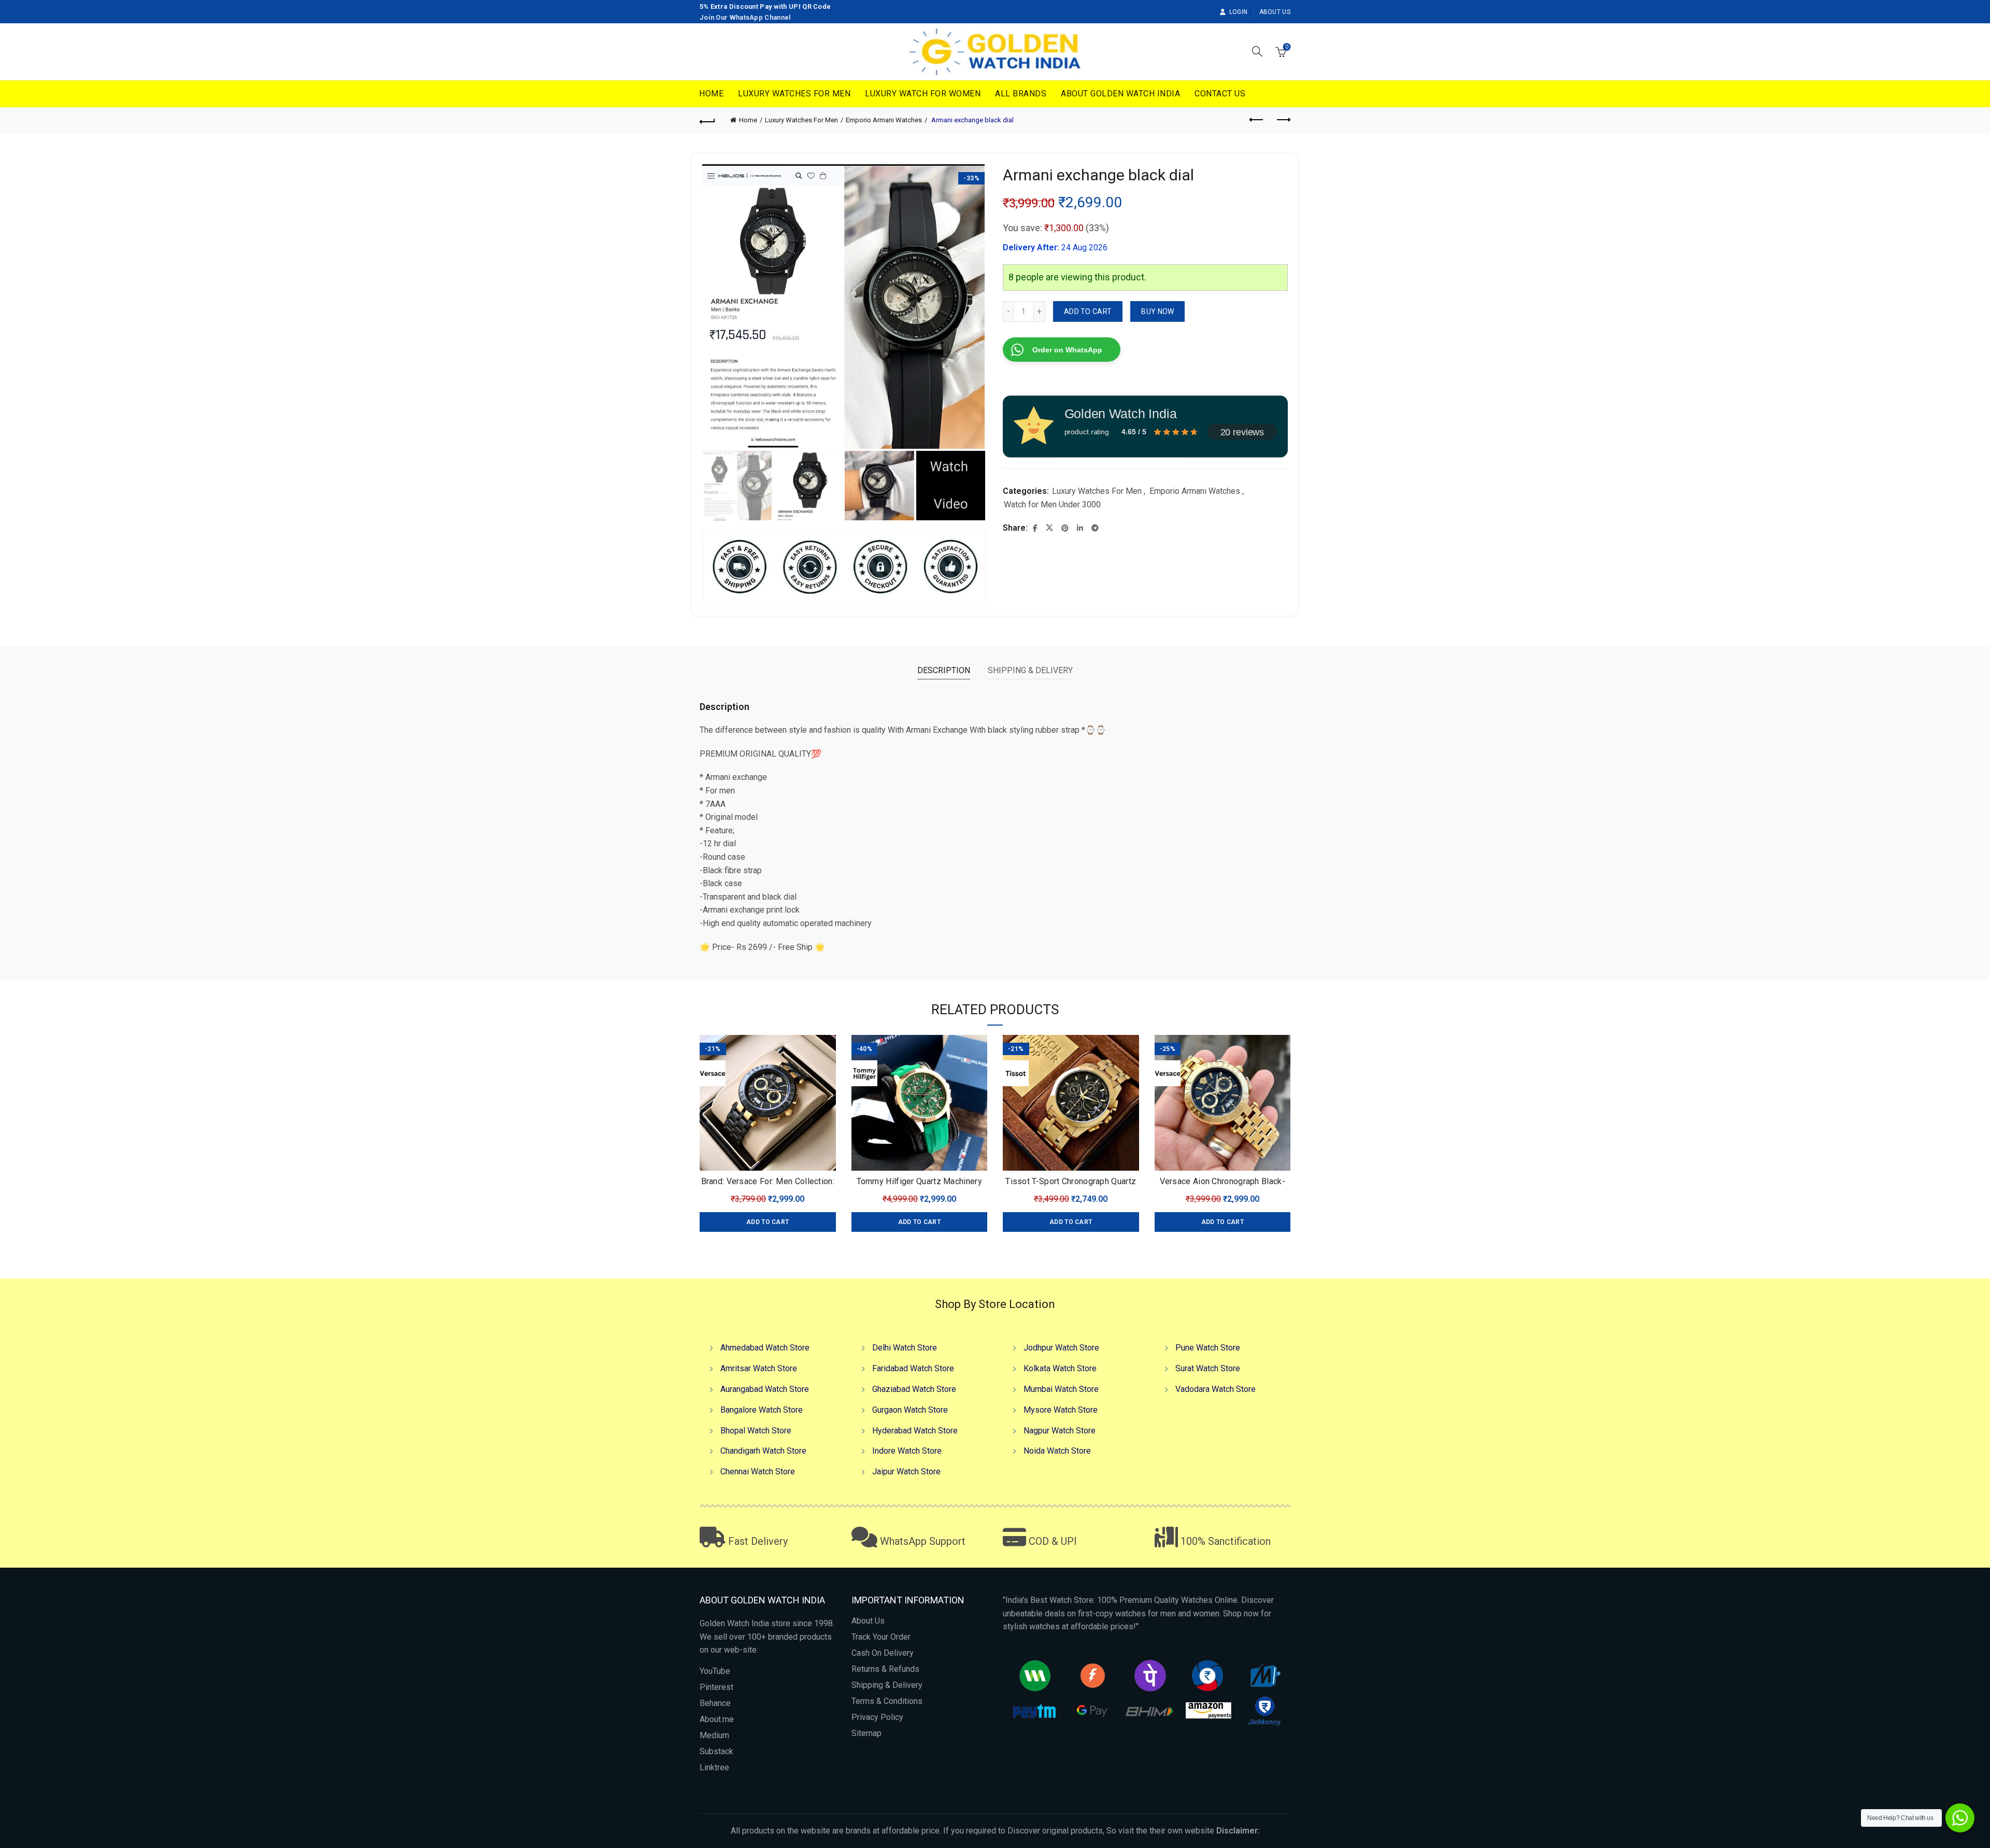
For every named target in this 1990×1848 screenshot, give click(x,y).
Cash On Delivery (883, 1653)
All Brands (1021, 94)
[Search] (1257, 51)
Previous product (1257, 120)
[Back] (707, 120)
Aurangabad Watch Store (765, 1389)
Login (1238, 12)
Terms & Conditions (887, 1701)
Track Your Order (881, 1637)
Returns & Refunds (885, 1669)
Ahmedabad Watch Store (765, 1348)
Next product (1283, 120)
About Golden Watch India (1120, 94)
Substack (716, 1751)
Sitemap (866, 1733)
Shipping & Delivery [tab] (1030, 670)
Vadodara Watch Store (1216, 1389)
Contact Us (1220, 94)
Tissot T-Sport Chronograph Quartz (1071, 1181)
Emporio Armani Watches (884, 120)
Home (711, 94)
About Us (1275, 12)
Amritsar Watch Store (759, 1368)
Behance (715, 1703)
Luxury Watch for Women (923, 94)
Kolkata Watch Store (1060, 1368)
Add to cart (1088, 311)
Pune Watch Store (1208, 1348)
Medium (714, 1735)
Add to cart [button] (767, 1222)
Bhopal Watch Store (756, 1431)
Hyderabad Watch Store (915, 1431)
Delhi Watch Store (905, 1348)
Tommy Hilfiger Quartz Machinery (919, 1181)
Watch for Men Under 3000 (1052, 504)
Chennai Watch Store (758, 1472)
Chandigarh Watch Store (763, 1451)
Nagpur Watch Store (1060, 1431)
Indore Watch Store (907, 1451)
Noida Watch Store (1057, 1451)
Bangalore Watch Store (762, 1410)
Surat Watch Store (1208, 1368)
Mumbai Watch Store (1061, 1389)
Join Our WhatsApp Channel (745, 17)
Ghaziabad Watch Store (914, 1389)
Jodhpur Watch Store (1061, 1348)
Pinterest (716, 1687)
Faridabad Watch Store (913, 1368)
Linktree (714, 1767)
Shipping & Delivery (887, 1685)
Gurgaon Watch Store (910, 1410)
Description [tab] (944, 670)
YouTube (715, 1671)
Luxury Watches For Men (794, 94)
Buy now (1157, 311)
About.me (717, 1719)
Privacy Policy (877, 1717)
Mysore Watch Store (1061, 1410)
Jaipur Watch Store (906, 1472)
